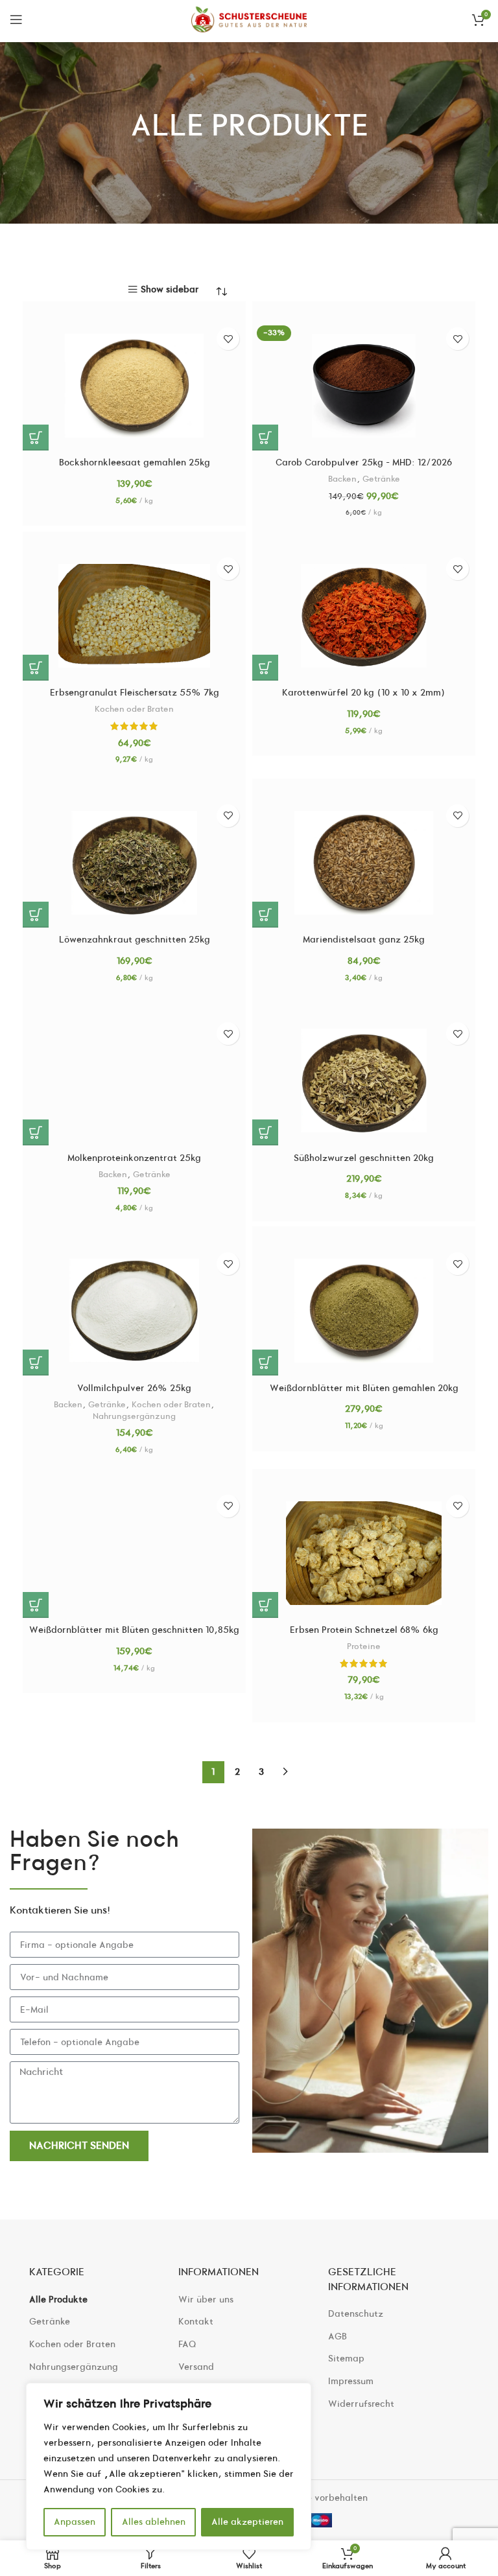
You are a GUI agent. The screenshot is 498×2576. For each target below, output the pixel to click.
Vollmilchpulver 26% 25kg (134, 1388)
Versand (196, 2367)
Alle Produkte (58, 2300)
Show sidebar (170, 289)
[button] (36, 438)
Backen (342, 479)
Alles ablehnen (154, 2522)
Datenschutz (356, 2314)
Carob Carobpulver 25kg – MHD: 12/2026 (364, 463)
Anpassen (75, 2522)
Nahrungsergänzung (134, 1416)
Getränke (381, 479)
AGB (338, 2336)
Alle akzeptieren (247, 2522)
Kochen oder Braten (134, 709)
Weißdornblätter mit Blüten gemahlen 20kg (364, 1388)
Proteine (364, 1646)
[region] (169, 2466)
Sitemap (346, 2359)
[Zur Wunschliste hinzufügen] (228, 339)
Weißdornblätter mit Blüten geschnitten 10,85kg (134, 1630)
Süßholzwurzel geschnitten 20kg (364, 1158)
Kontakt (196, 2322)
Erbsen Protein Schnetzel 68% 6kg (364, 1630)
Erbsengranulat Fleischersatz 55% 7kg (135, 693)
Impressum (351, 2381)
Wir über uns (206, 2300)
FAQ (187, 2344)
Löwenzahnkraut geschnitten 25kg (135, 940)
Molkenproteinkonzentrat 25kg (134, 1158)
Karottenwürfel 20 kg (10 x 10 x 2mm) (364, 693)
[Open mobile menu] (16, 19)
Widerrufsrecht (361, 2404)
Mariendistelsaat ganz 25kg (364, 940)
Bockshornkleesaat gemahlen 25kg (135, 463)
